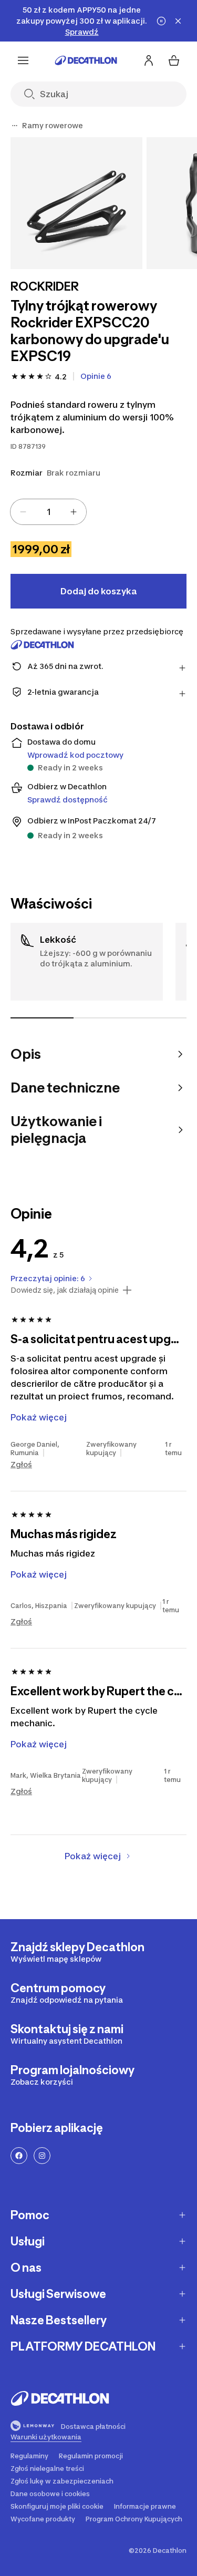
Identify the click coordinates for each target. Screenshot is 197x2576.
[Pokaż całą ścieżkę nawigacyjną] (15, 126)
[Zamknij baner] (178, 21)
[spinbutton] (48, 512)
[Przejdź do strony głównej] (86, 60)
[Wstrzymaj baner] (161, 21)
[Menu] (23, 60)
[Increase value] (74, 512)
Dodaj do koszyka (98, 591)
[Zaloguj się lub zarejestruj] (149, 60)
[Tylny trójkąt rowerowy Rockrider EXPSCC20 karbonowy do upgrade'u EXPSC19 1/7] (76, 203)
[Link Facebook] (19, 2156)
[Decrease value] (23, 512)
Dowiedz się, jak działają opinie (65, 1290)
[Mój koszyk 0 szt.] (174, 60)
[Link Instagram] (42, 2156)
